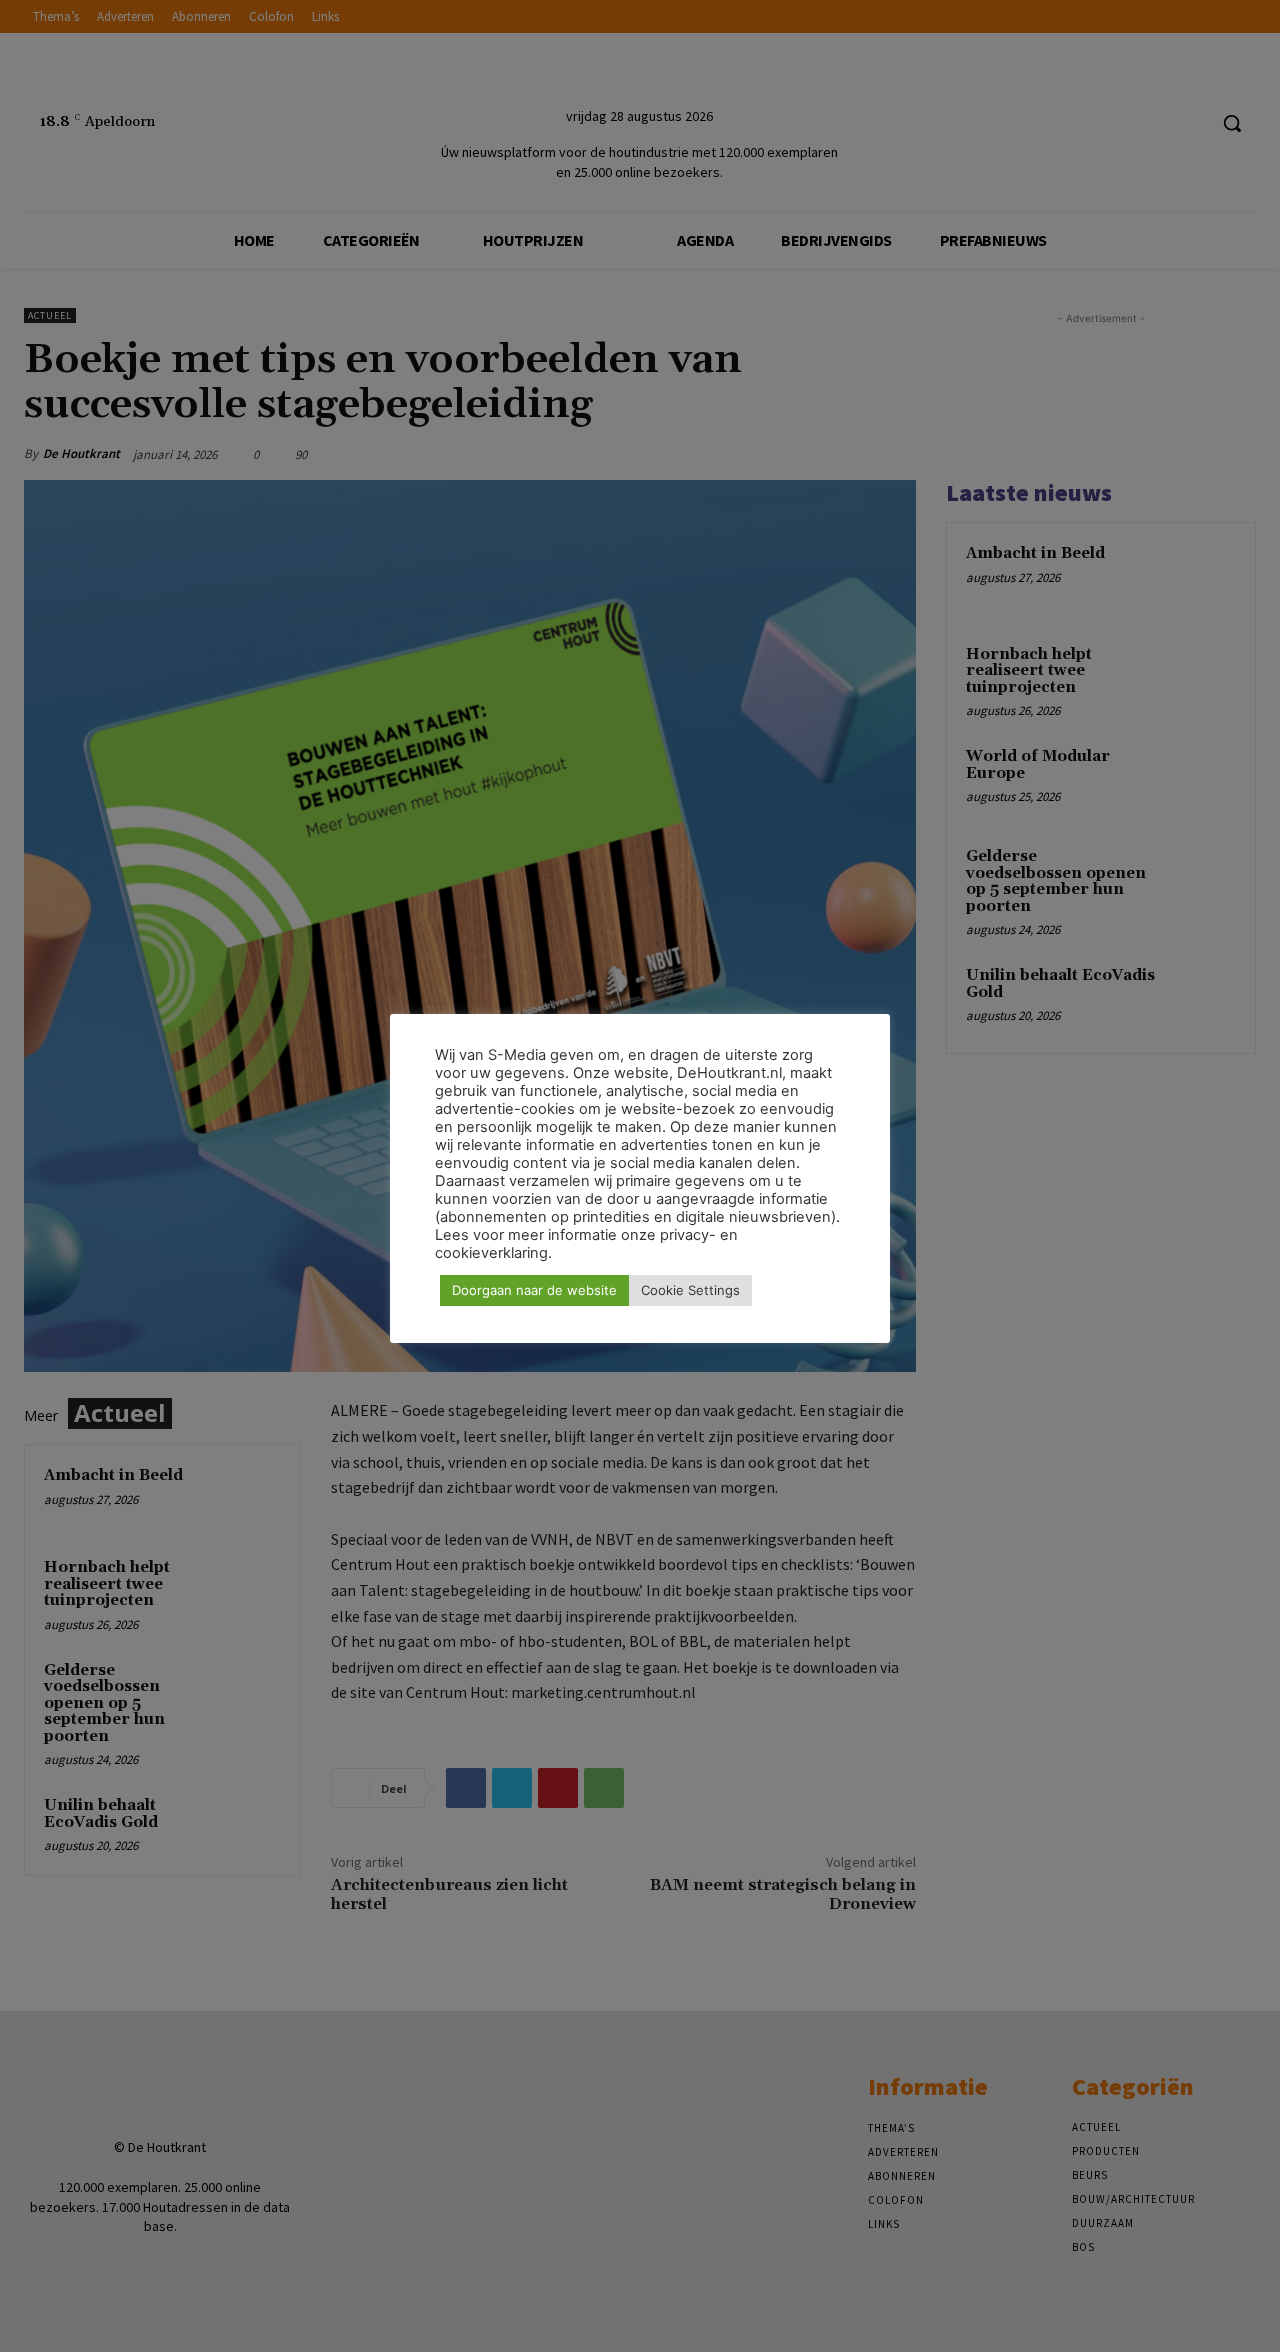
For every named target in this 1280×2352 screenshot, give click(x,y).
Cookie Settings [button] (690, 1290)
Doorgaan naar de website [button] (534, 1290)
